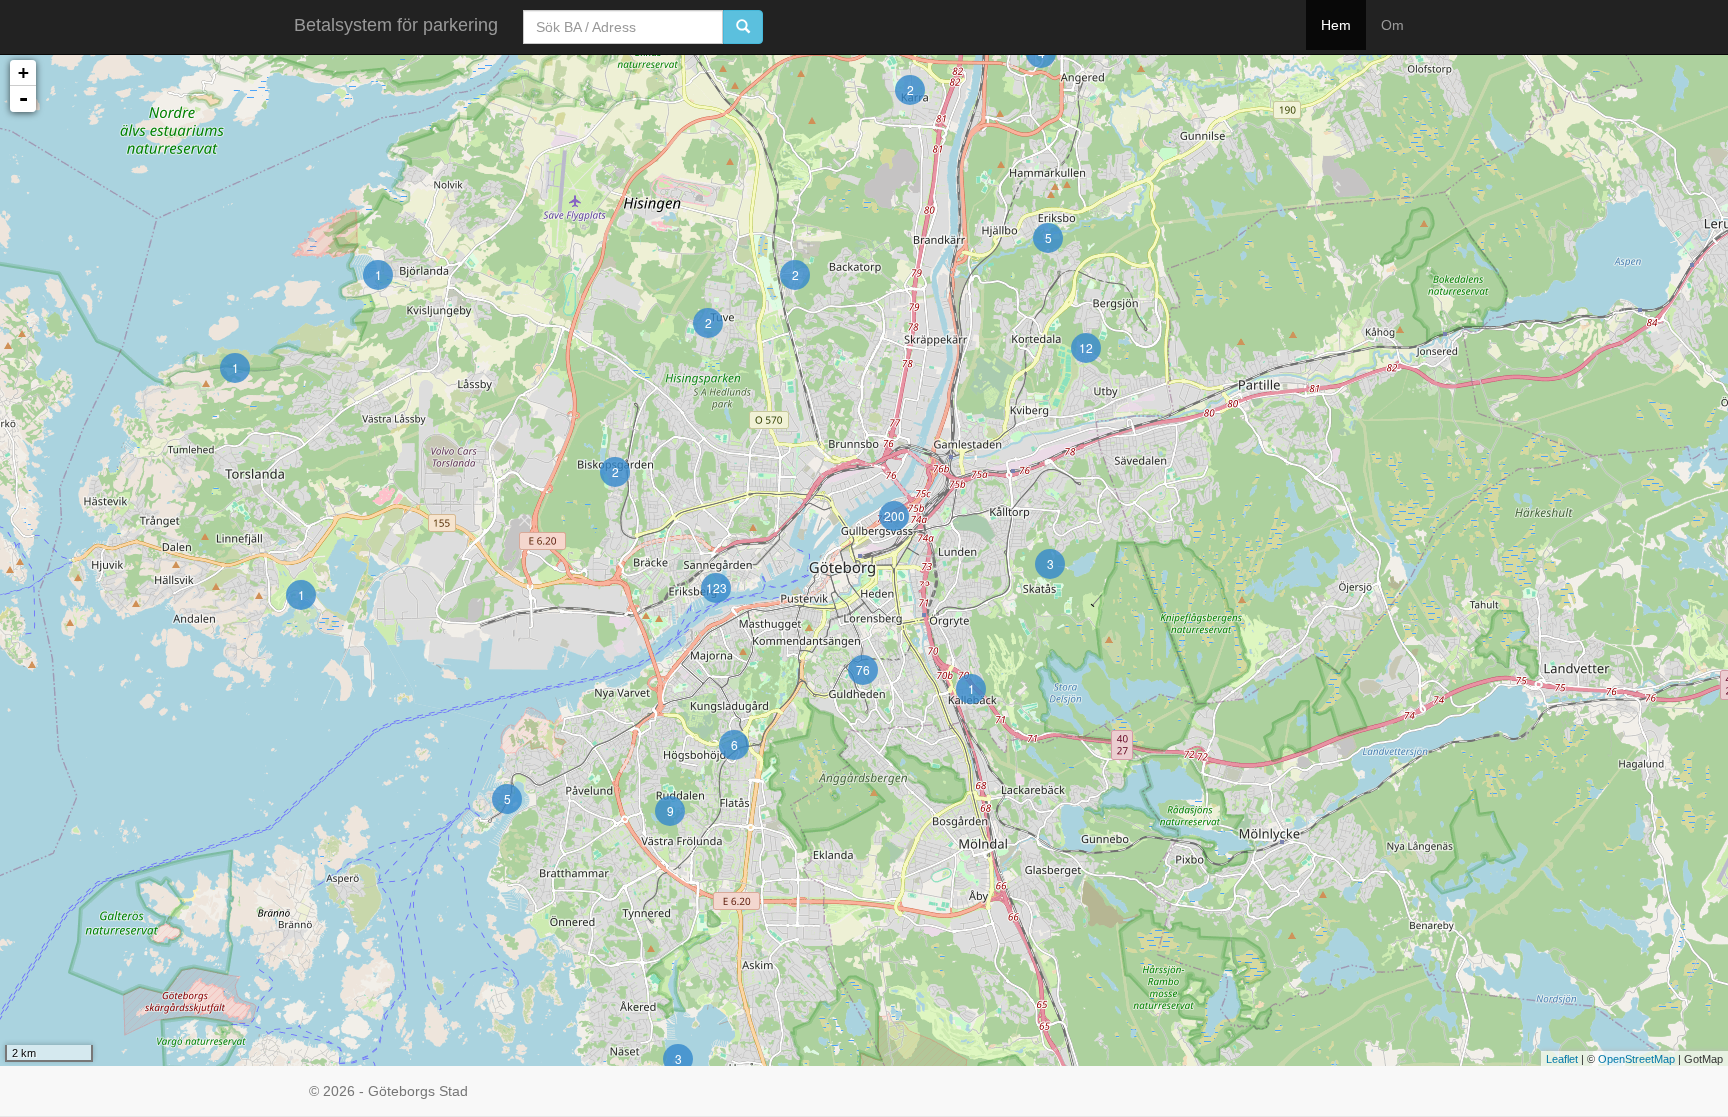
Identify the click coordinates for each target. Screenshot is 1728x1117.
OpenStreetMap (1636, 1059)
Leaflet (1562, 1059)
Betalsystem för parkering (396, 25)
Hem (1336, 25)
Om (1392, 25)
